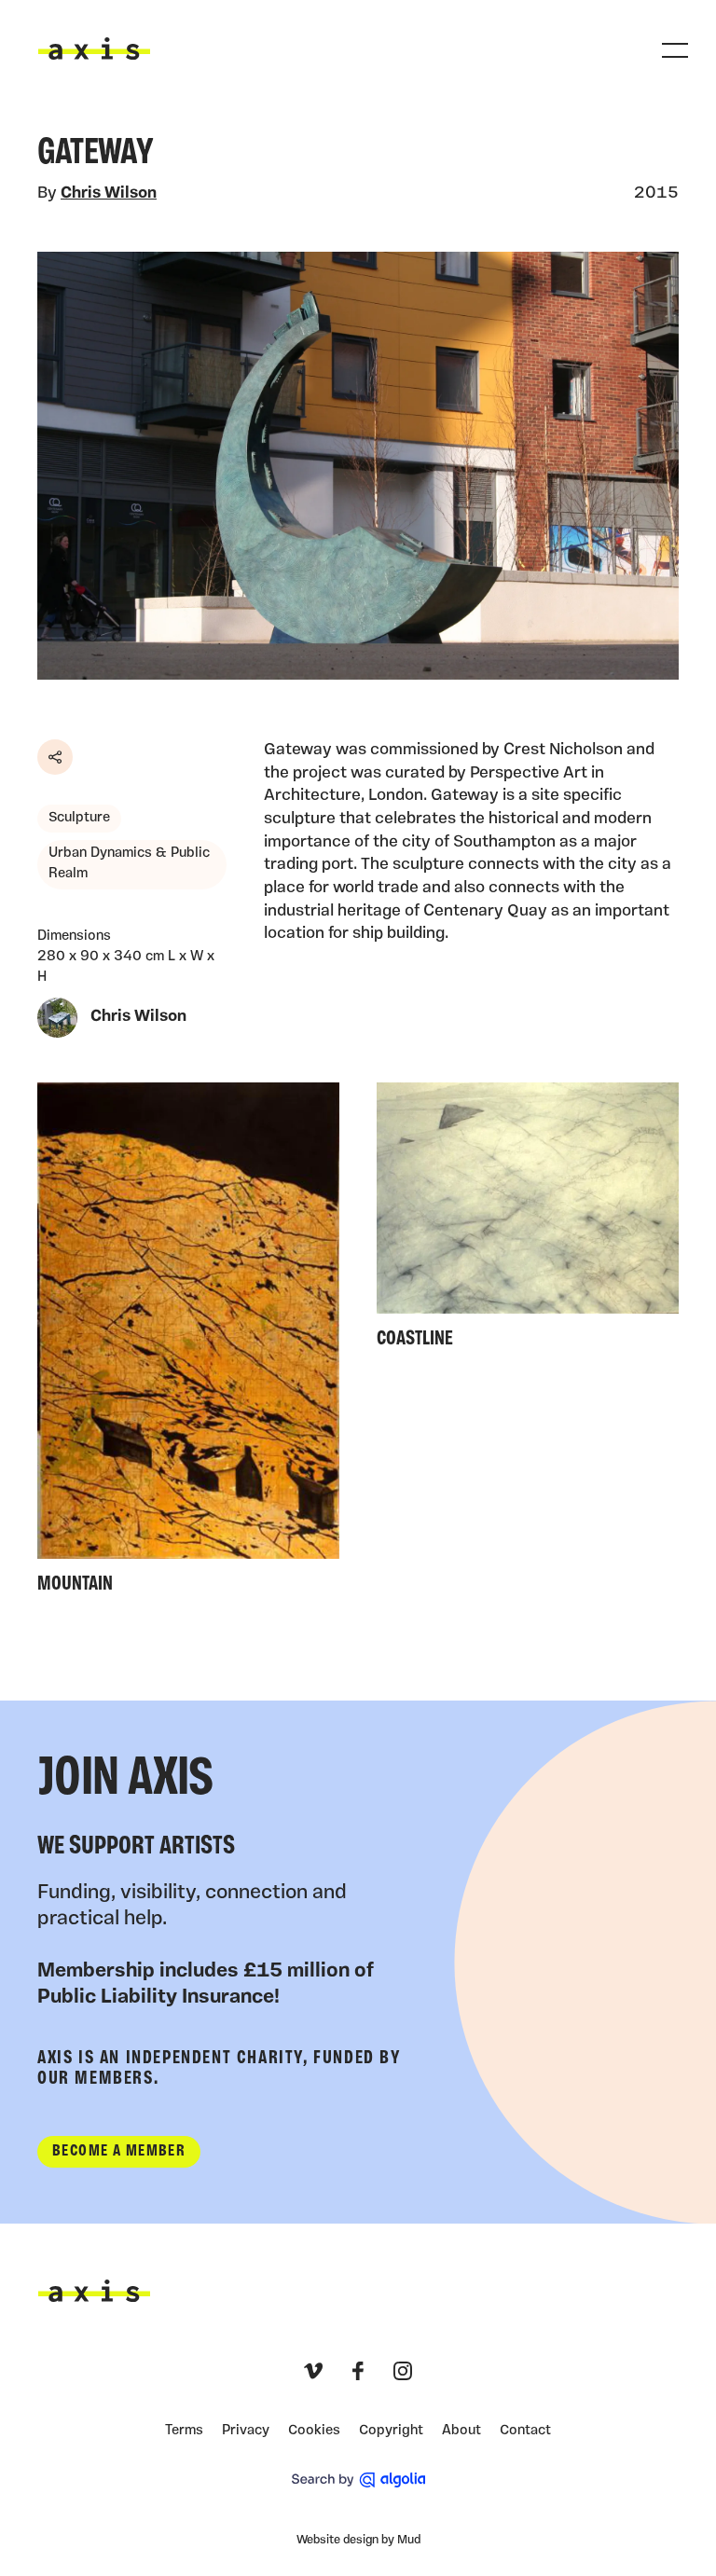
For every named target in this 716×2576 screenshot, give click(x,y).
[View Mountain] (188, 1343)
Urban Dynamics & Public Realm (129, 864)
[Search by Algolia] (358, 2480)
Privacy (246, 2431)
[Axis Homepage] (94, 48)
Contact (525, 2431)
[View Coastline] (528, 1220)
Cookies (314, 2431)
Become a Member (119, 2151)
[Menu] (675, 50)
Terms (184, 2431)
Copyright (391, 2431)
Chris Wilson (109, 193)
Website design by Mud (358, 2540)
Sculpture (79, 818)
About (461, 2431)
